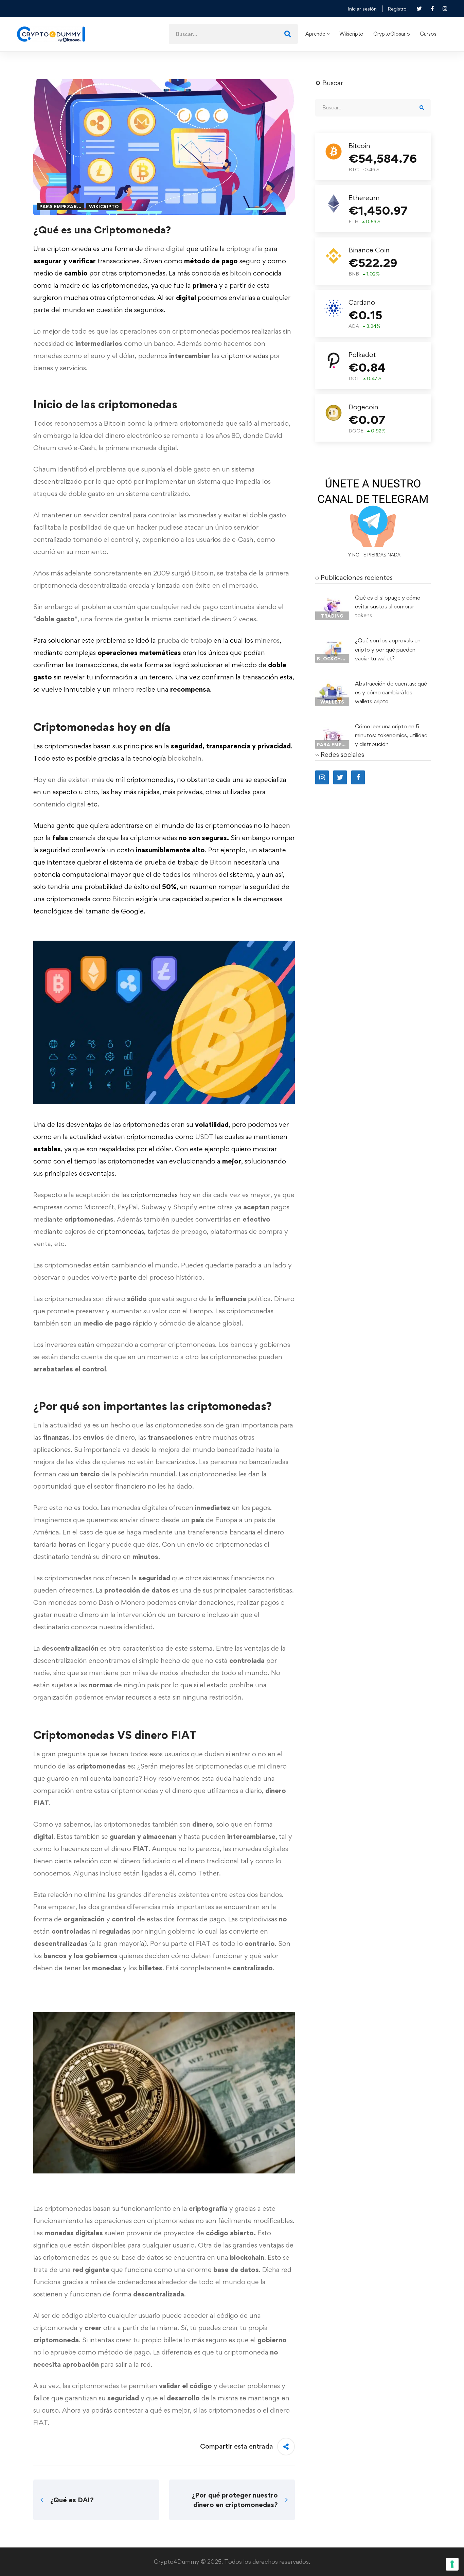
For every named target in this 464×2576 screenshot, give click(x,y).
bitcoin (241, 273)
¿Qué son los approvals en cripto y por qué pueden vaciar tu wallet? (388, 649)
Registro (397, 9)
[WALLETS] (332, 685)
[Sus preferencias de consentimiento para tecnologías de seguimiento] (452, 2564)
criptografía (245, 249)
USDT (204, 1137)
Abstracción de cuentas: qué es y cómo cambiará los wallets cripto (391, 692)
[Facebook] (358, 777)
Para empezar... (60, 207)
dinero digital (165, 249)
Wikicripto (104, 207)
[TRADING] (332, 599)
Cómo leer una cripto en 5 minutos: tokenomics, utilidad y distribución (391, 735)
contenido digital (59, 804)
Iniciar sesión (362, 9)
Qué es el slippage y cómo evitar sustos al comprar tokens (388, 606)
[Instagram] (322, 777)
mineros (267, 640)
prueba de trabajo (185, 640)
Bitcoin (221, 862)
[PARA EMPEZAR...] (332, 728)
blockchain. (185, 758)
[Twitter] (340, 777)
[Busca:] (233, 34)
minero (123, 689)
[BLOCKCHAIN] (332, 642)
